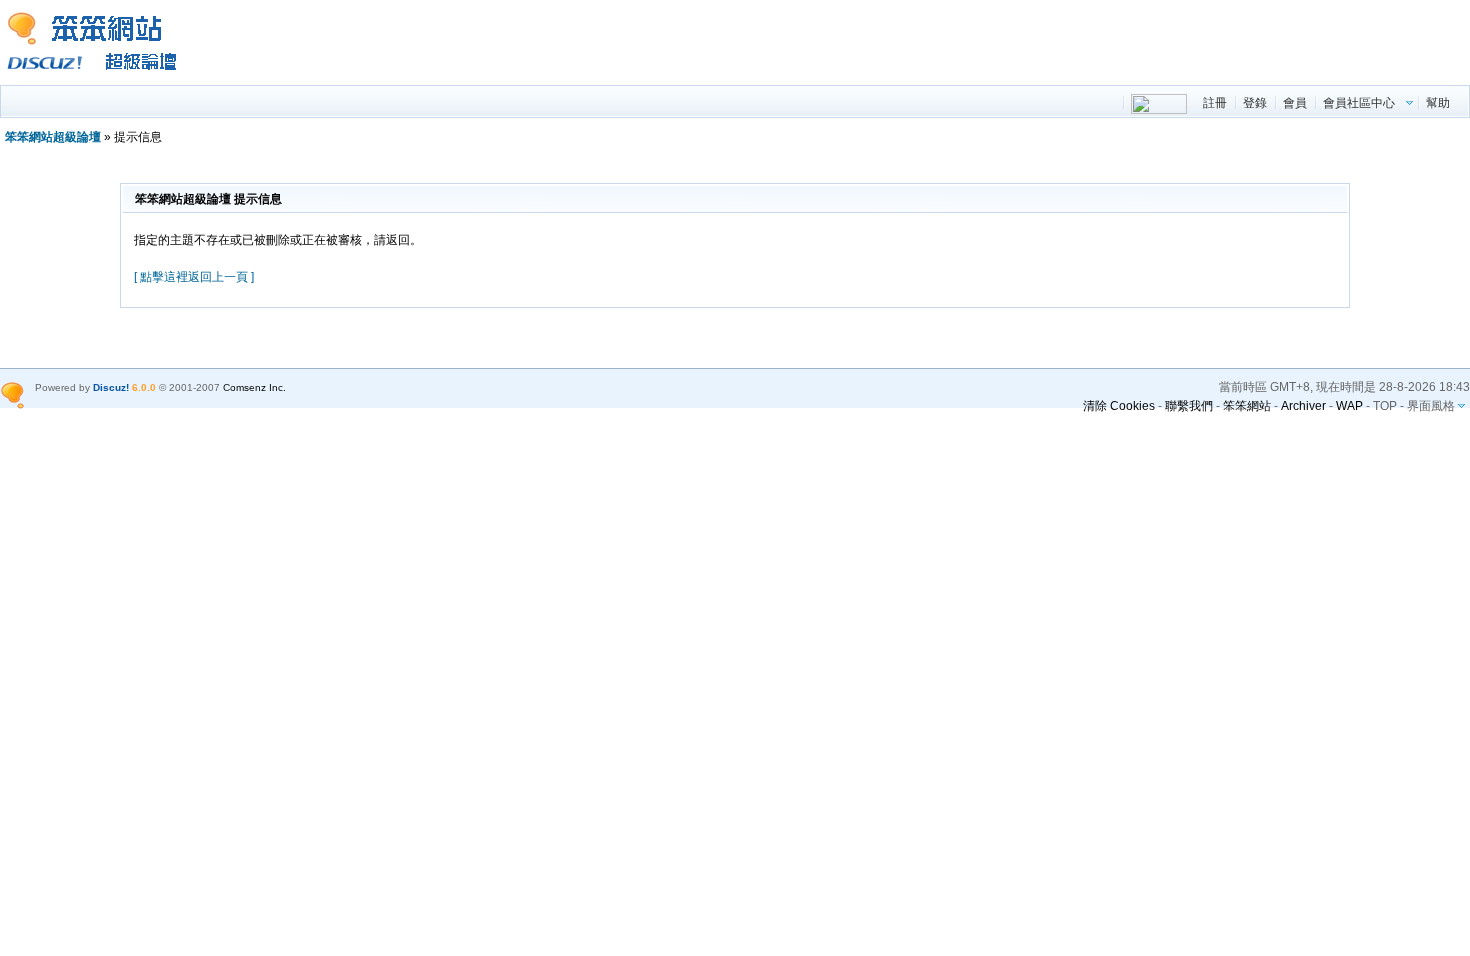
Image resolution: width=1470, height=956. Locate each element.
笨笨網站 (1247, 406)
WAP (1349, 406)
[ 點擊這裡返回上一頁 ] (194, 277)
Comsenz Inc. (254, 387)
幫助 (1438, 103)
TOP (1385, 406)
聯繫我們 (1189, 406)
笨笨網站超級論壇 (53, 137)
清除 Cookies (1119, 406)
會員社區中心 (1359, 103)
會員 (1295, 103)
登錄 (1255, 103)
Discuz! (111, 387)
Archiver (1303, 406)
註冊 (1215, 103)
